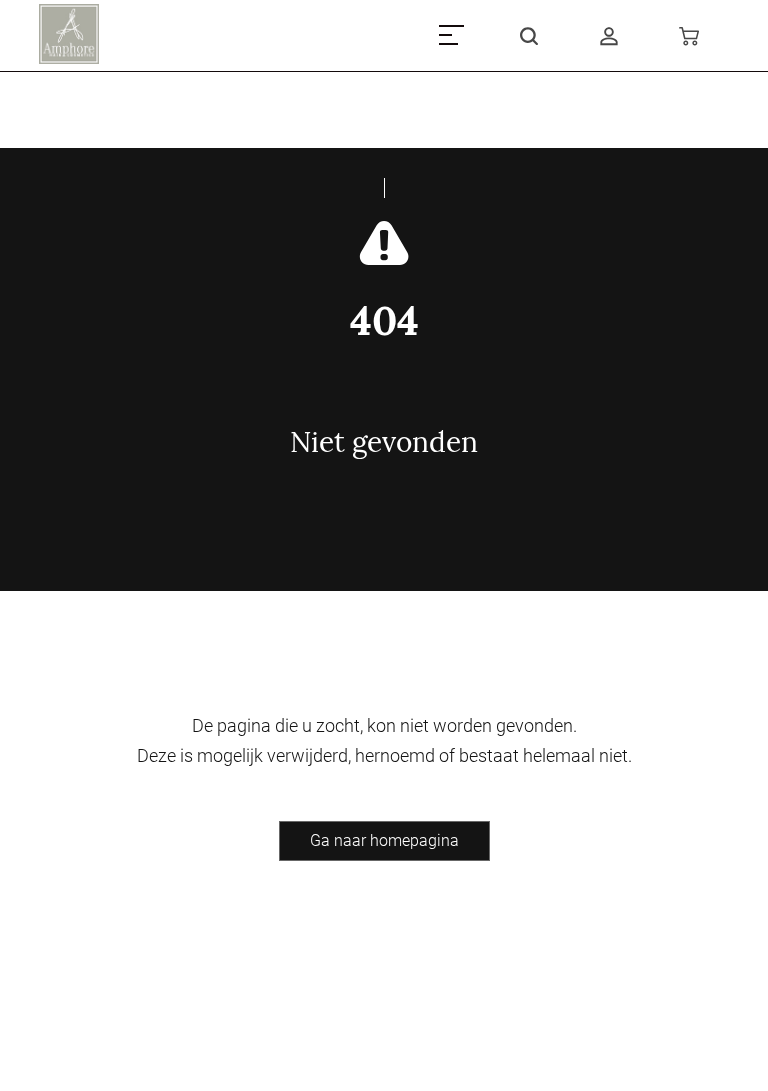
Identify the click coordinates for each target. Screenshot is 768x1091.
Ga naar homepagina (384, 840)
